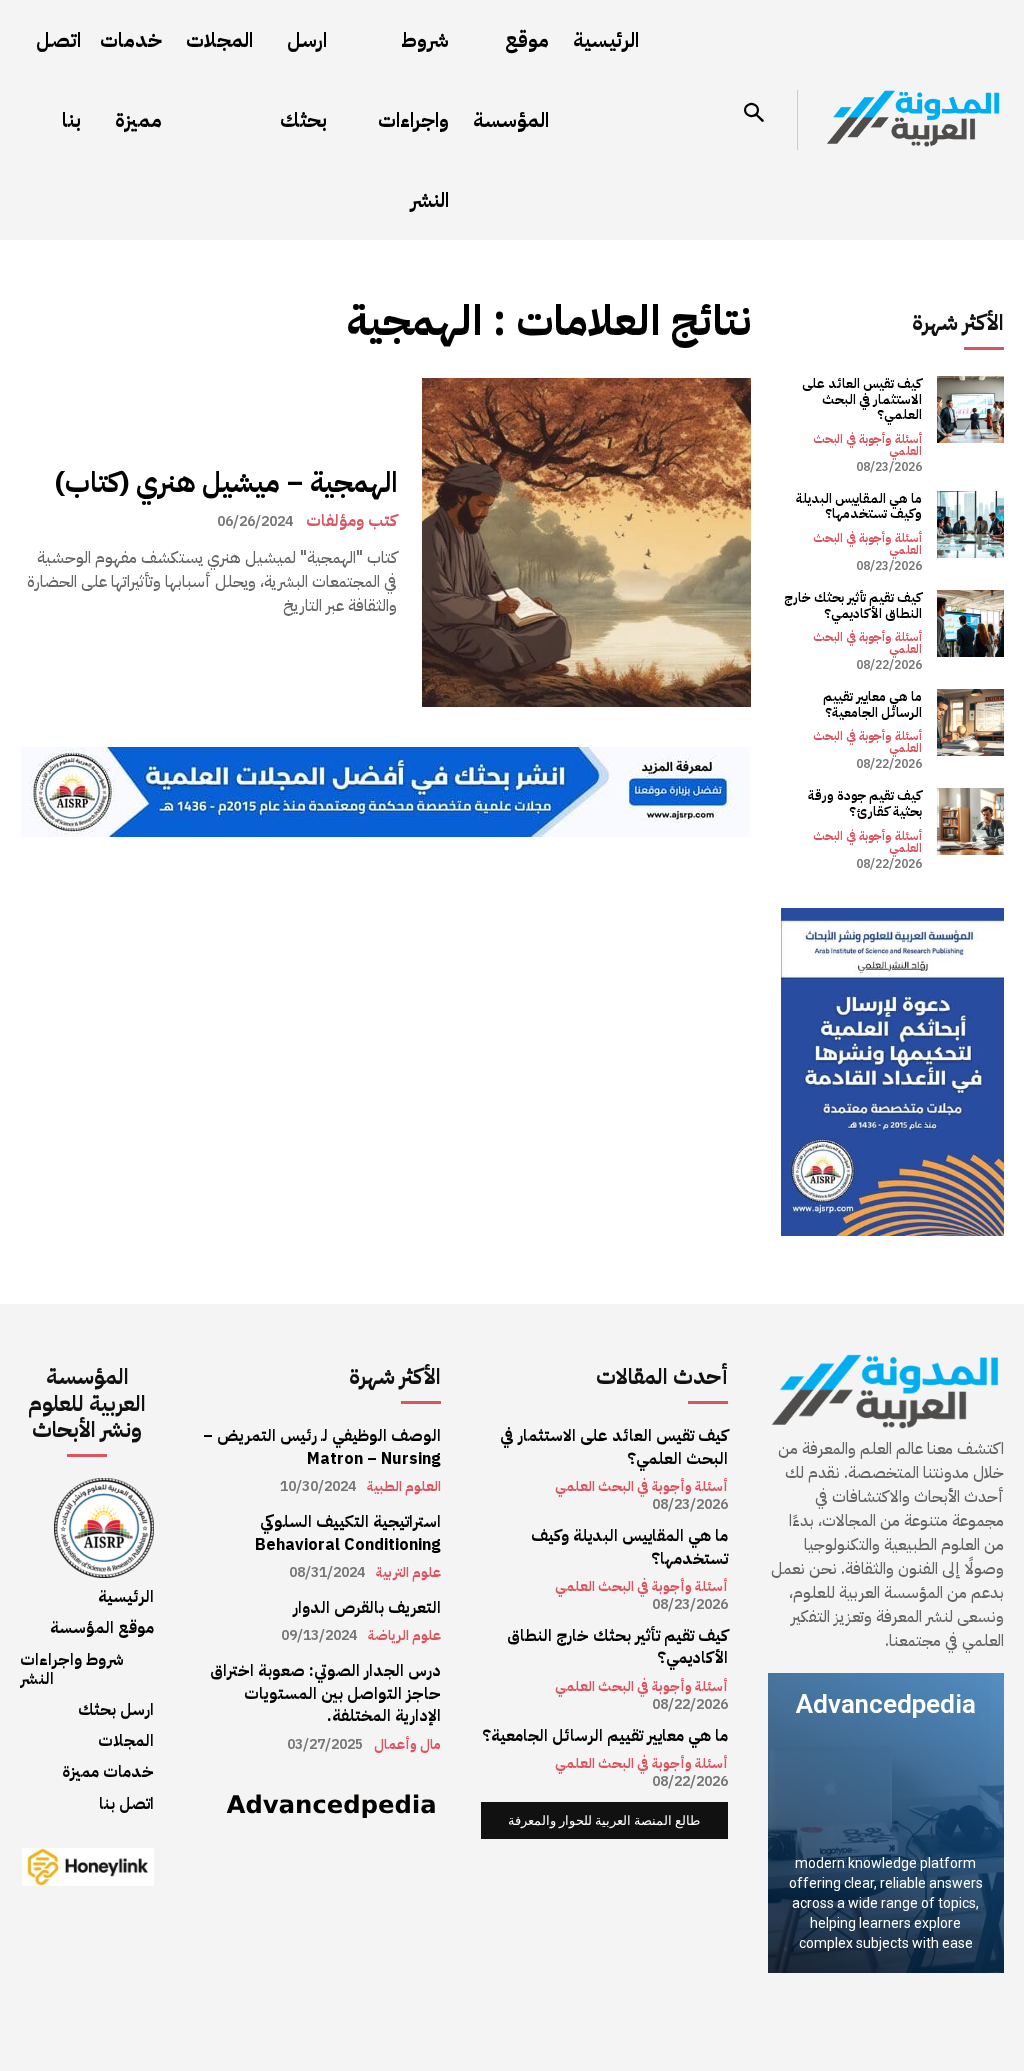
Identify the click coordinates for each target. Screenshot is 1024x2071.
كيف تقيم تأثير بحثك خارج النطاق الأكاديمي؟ (853, 605)
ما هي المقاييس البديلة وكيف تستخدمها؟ (859, 506)
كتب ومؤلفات (351, 521)
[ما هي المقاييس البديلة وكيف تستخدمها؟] (970, 524)
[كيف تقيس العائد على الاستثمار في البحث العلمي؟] (970, 409)
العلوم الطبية (404, 1487)
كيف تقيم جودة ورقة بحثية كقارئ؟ (865, 803)
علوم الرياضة (404, 1636)
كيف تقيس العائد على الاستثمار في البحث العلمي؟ (862, 399)
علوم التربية (408, 1573)
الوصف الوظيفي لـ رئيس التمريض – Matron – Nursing (322, 1447)
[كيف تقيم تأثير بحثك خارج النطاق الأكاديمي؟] (970, 623)
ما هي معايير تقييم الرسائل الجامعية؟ (872, 704)
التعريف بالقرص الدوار (367, 1608)
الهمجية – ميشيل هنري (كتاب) (226, 483)
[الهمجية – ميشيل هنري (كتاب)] (586, 542)
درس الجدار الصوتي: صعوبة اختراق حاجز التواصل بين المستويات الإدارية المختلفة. (325, 1693)
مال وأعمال (407, 1745)
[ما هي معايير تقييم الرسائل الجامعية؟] (970, 722)
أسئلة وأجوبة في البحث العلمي (867, 445)
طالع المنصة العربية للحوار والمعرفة (604, 1820)
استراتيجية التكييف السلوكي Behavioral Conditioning (348, 1533)
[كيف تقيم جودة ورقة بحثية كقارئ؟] (970, 821)
